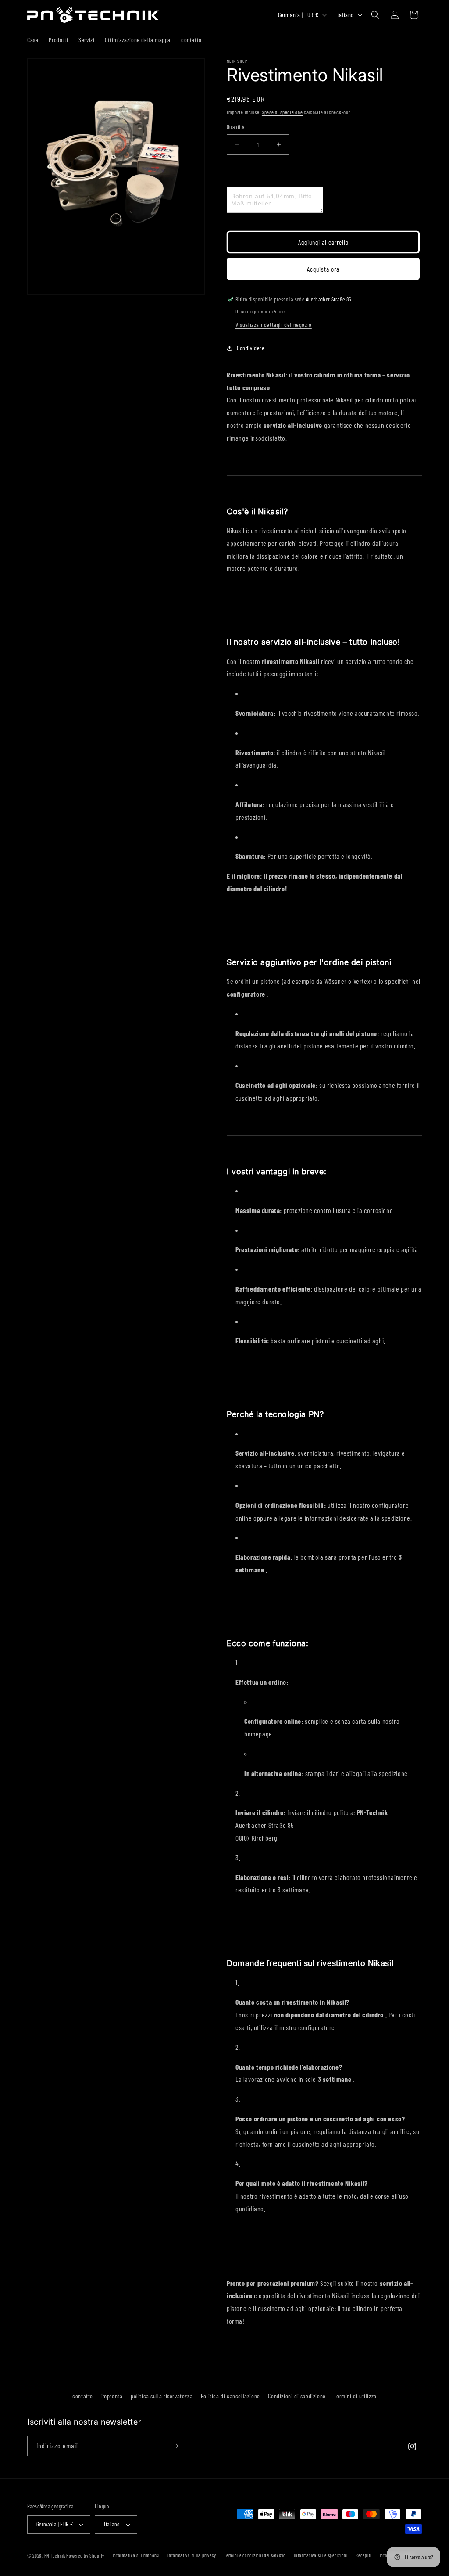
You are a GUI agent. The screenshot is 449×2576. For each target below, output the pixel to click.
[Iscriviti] (175, 2446)
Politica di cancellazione (230, 2396)
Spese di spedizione (282, 112)
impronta (112, 2396)
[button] (375, 15)
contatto (83, 2396)
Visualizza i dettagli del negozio (274, 325)
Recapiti (363, 2555)
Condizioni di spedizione (297, 2396)
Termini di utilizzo (355, 2396)
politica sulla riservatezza (162, 2396)
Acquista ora (323, 269)
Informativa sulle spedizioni (321, 2555)
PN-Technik (55, 2556)
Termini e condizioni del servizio (255, 2555)
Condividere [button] (251, 348)
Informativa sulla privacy (192, 2555)
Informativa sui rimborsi (136, 2555)
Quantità (235, 127)
